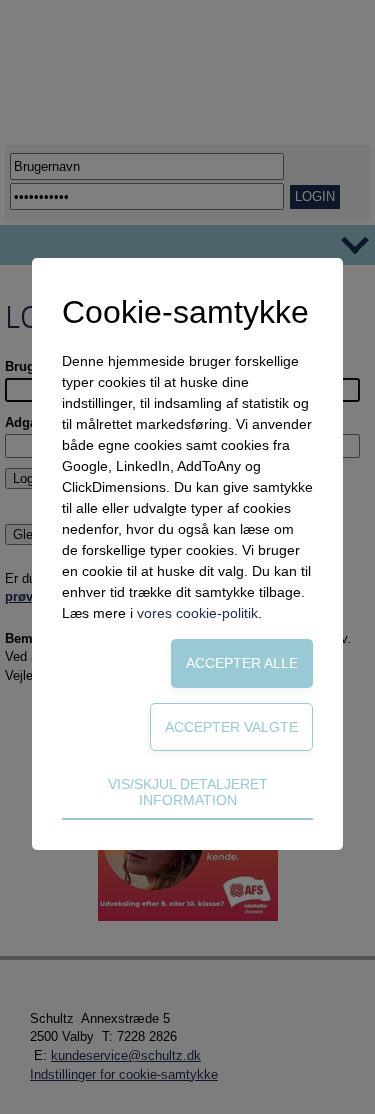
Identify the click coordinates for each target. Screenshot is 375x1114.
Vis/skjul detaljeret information (188, 792)
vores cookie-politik (197, 613)
